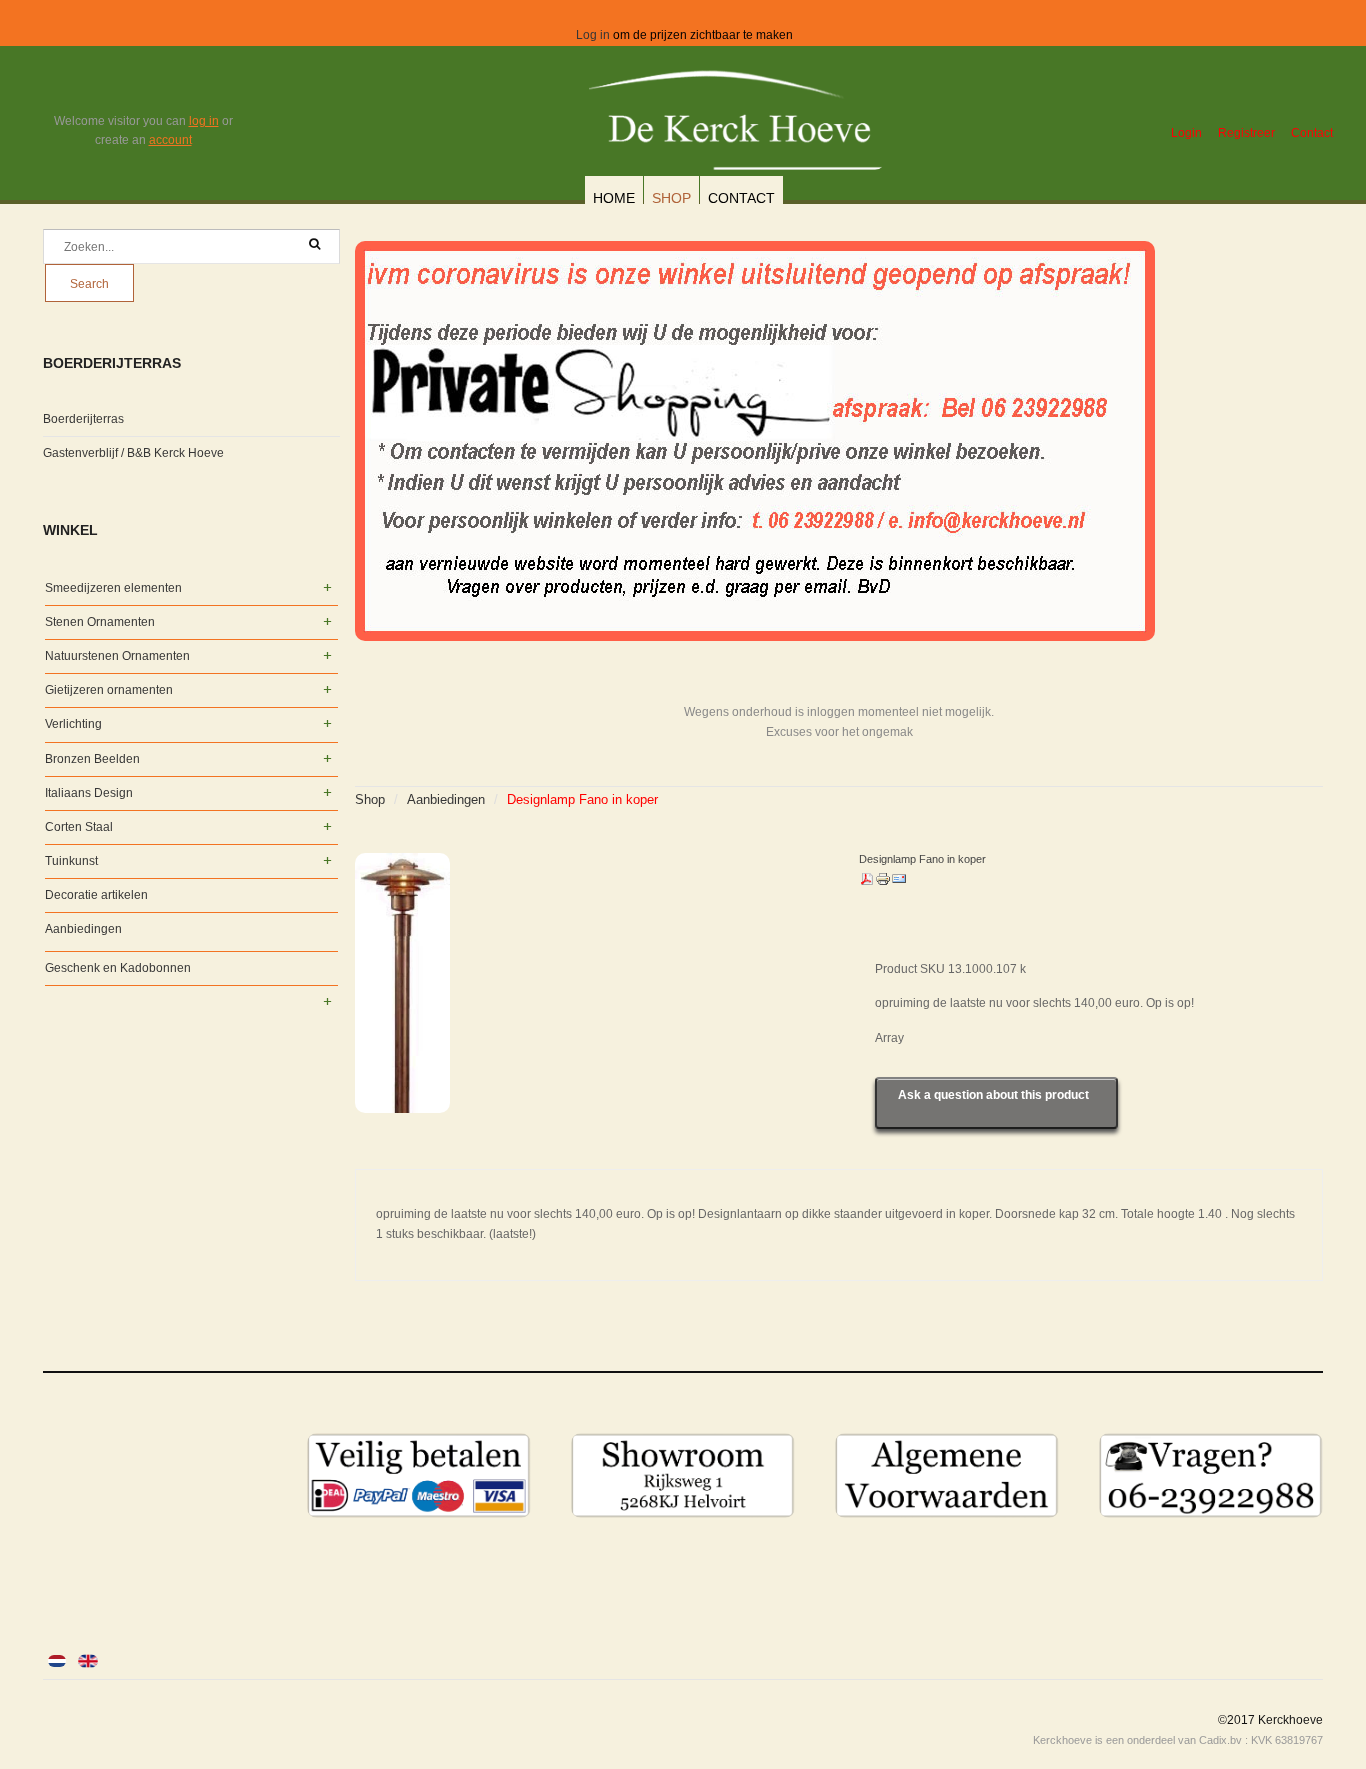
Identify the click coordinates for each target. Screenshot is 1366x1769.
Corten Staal (79, 827)
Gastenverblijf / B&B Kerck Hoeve (133, 453)
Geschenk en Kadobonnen (118, 968)
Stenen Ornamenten (100, 622)
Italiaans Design (89, 793)
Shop (671, 198)
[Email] (899, 882)
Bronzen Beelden (92, 759)
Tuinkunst (71, 861)
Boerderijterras (83, 419)
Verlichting (73, 724)
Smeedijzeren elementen (113, 588)
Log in (593, 35)
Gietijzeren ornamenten (109, 690)
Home (614, 198)
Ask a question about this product (993, 1095)
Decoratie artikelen (96, 895)
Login (1186, 133)
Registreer (1246, 133)
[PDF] (867, 882)
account (170, 140)
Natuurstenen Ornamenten (117, 656)
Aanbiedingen (446, 799)
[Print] (883, 882)
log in (204, 121)
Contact (1312, 133)
